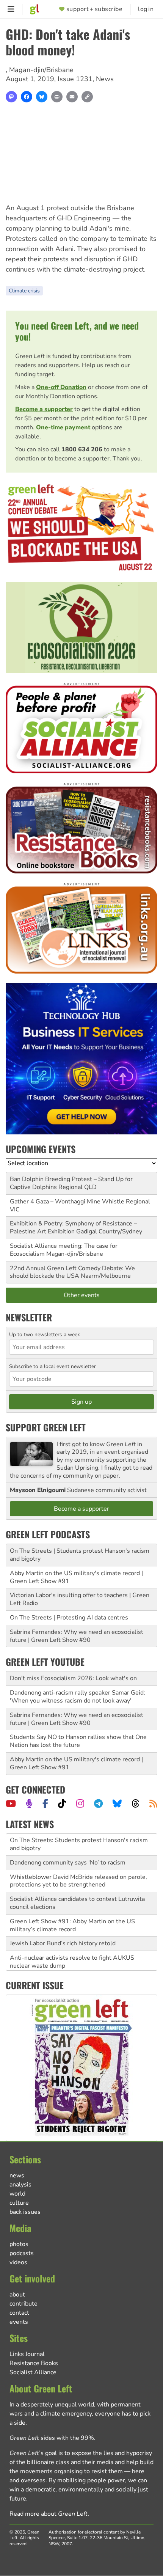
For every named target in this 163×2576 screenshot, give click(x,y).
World (17, 2194)
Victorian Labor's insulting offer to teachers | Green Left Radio (80, 1599)
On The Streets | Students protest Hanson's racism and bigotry (80, 1555)
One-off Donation (61, 387)
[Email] (72, 97)
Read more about (49, 2514)
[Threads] (136, 1803)
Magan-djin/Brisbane (41, 70)
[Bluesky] (42, 97)
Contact (19, 2313)
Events (19, 2322)
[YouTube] (11, 1803)
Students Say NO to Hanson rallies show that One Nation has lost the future (78, 1741)
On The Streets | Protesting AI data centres (69, 1618)
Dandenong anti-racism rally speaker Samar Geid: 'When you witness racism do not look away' (78, 1697)
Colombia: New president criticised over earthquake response (80, 1967)
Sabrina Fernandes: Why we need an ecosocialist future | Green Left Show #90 (77, 1636)
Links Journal (27, 2354)
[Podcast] (29, 1803)
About (17, 2295)
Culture (19, 2203)
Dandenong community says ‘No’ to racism (68, 1846)
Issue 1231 (75, 79)
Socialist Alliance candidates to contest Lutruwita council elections (77, 1886)
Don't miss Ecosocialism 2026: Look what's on (73, 1678)
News (105, 79)
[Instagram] (80, 1803)
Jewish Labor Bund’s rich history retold (63, 1927)
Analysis (20, 2185)
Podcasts (22, 2253)
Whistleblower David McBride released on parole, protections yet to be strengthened (78, 1864)
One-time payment (63, 427)
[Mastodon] (11, 97)
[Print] (57, 97)
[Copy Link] (87, 97)
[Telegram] (98, 1803)
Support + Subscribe (94, 9)
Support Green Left (46, 1427)
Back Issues (25, 2212)
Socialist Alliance (33, 2372)
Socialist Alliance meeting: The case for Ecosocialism (64, 1250)
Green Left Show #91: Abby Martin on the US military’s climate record (72, 1908)
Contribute (24, 2304)
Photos (19, 2244)
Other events (82, 1295)
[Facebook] (27, 97)
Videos (18, 2262)
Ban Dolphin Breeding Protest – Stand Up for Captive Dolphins (71, 1183)
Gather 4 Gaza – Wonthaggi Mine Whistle (67, 1202)
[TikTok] (62, 1803)
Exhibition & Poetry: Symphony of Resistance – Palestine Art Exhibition (73, 1228)
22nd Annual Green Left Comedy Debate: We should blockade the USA (72, 1272)
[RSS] (153, 1803)
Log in (146, 9)
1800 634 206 (82, 449)
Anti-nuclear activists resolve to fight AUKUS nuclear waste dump (72, 1945)
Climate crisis (24, 291)
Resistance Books (34, 2363)
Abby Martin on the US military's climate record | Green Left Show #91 (76, 1577)
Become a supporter (44, 409)
